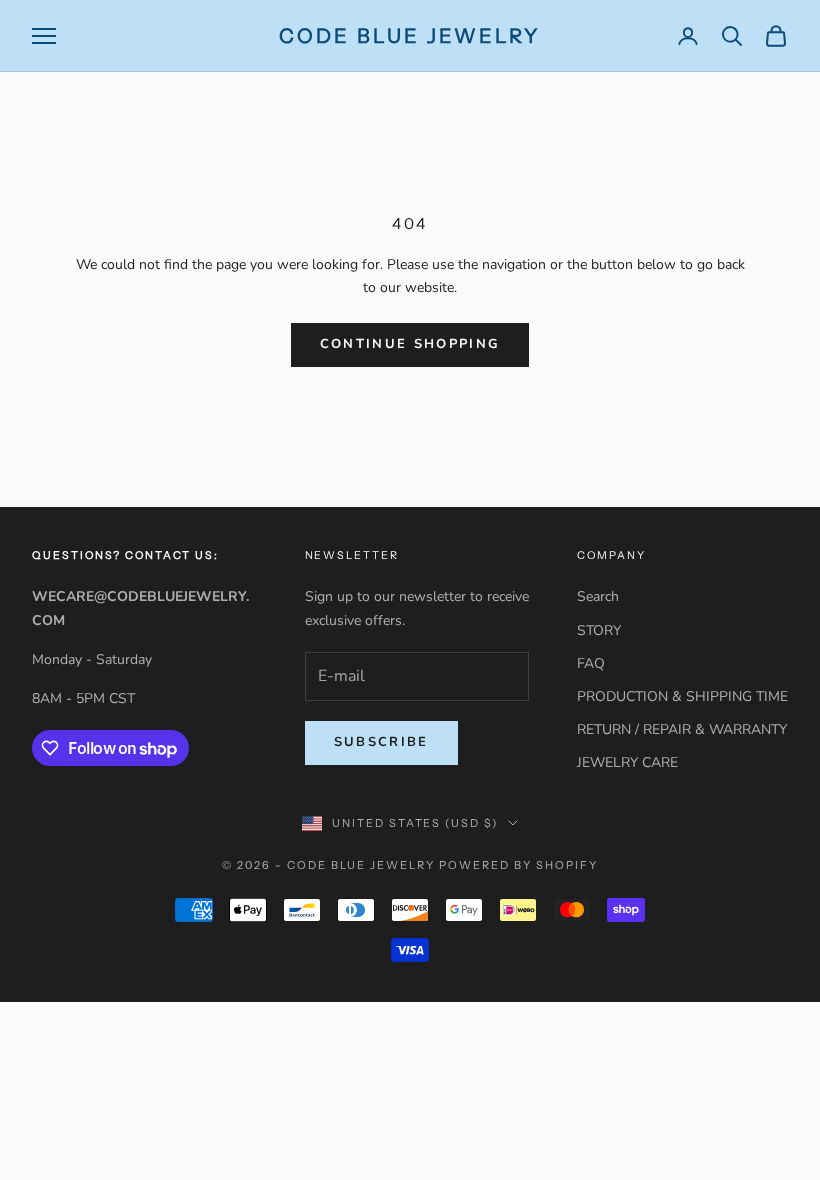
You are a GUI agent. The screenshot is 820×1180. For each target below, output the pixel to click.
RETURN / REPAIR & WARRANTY (682, 729)
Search (598, 596)
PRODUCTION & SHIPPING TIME (682, 696)
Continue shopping (410, 344)
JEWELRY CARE (627, 762)
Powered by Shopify (518, 865)
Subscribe (381, 742)
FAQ (591, 663)
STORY (599, 630)
